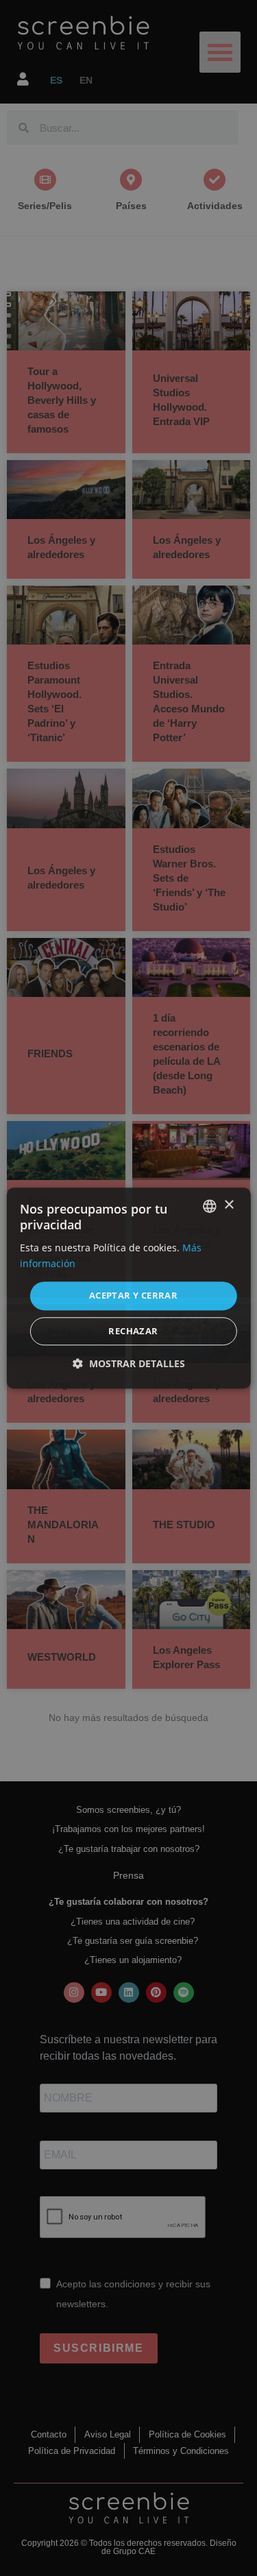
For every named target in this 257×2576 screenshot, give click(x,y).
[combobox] (210, 1206)
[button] (129, 1363)
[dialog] (128, 1288)
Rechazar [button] (133, 1331)
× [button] (229, 1205)
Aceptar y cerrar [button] (133, 1296)
